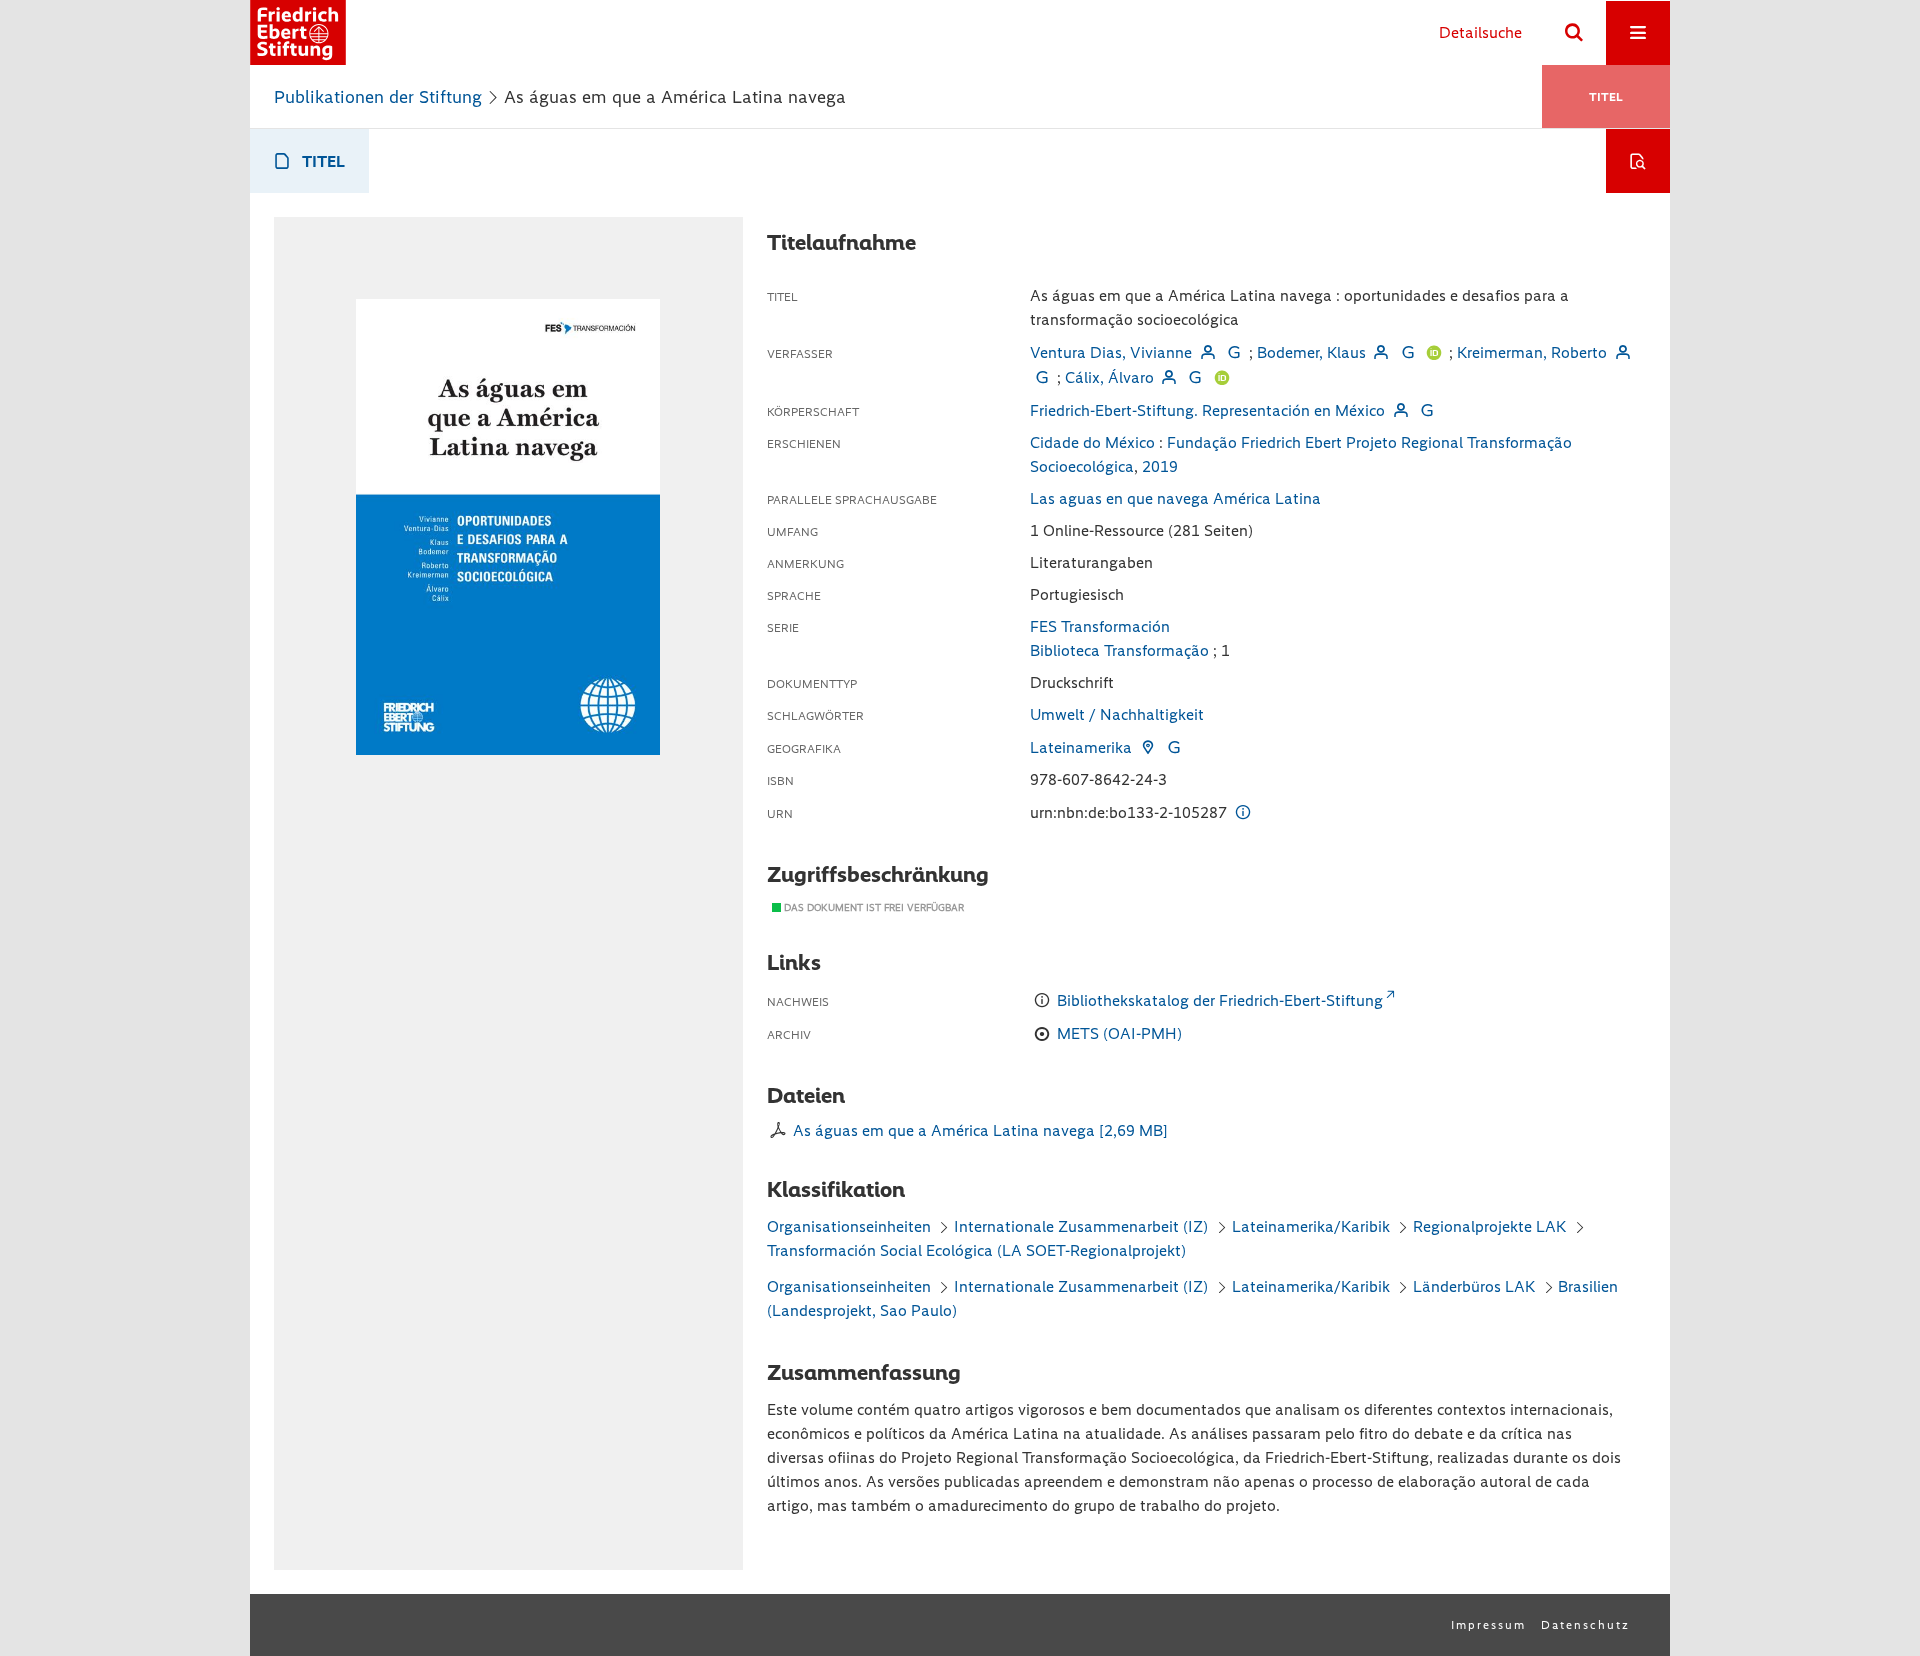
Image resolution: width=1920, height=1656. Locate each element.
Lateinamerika (1081, 747)
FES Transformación (1100, 626)
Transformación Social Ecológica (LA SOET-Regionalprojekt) (976, 1250)
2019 (1160, 466)
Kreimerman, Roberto (1532, 352)
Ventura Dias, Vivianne (1111, 352)
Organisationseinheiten (849, 1226)
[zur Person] (1207, 352)
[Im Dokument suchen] (1638, 161)
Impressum (1488, 1625)
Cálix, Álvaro (1109, 377)
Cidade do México (1092, 442)
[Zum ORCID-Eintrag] (1434, 352)
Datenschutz (1585, 1625)
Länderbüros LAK (1474, 1286)
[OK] (1574, 33)
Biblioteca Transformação (1119, 650)
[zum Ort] (1147, 747)
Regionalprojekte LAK (1489, 1226)
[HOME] (298, 32)
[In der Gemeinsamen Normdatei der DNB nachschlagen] (1234, 352)
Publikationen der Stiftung (378, 97)
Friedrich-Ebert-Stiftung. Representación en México (1207, 410)
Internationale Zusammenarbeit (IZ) (1081, 1226)
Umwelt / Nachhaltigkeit (1117, 714)
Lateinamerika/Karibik (1311, 1226)
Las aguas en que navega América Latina (1175, 498)
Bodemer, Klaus (1311, 352)
